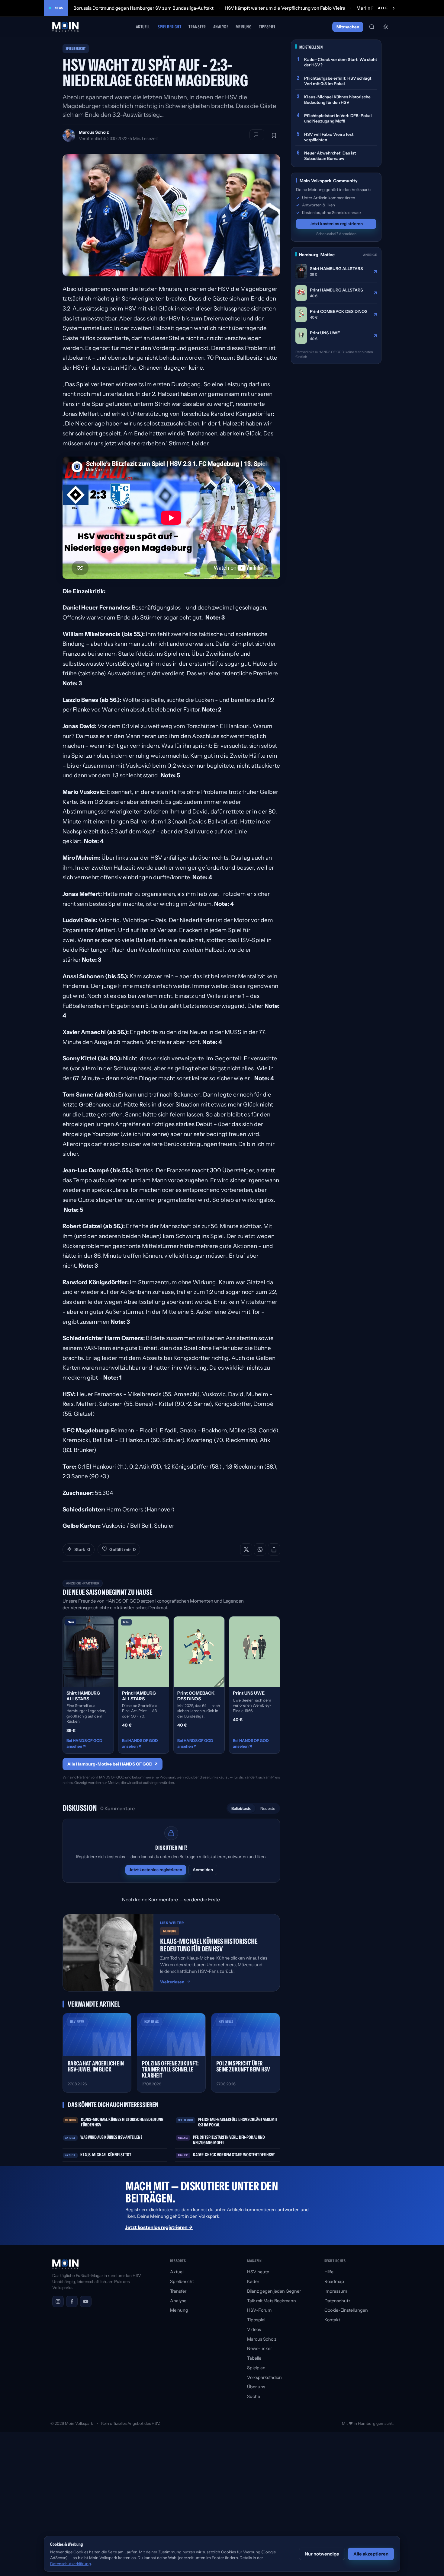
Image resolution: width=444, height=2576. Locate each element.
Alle (383, 8)
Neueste (268, 1808)
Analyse (221, 27)
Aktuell (143, 27)
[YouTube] (86, 2301)
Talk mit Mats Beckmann (272, 2301)
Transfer (197, 27)
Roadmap (334, 2281)
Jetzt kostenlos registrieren (156, 1870)
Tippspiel (267, 27)
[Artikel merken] (274, 135)
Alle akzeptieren (371, 2554)
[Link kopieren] (274, 1549)
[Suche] (372, 27)
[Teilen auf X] (246, 1549)
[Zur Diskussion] (257, 135)
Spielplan (256, 2368)
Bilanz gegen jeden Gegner (274, 2291)
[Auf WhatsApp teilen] (260, 1549)
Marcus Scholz (94, 132)
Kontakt (332, 2320)
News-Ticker (259, 2348)
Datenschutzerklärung (71, 2564)
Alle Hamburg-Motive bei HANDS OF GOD (113, 1764)
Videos (254, 2329)
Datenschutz (337, 2301)
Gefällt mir (122, 1549)
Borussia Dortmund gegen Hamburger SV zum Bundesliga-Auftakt (143, 8)
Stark (82, 1549)
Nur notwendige (322, 2554)
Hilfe (329, 2272)
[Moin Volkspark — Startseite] (66, 27)
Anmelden (203, 1870)
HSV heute (258, 2272)
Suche (254, 2396)
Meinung (244, 27)
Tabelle (254, 2358)
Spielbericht (169, 27)
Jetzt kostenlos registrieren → (159, 2227)
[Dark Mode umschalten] (386, 27)
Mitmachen (348, 27)
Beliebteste (241, 1808)
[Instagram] (58, 2301)
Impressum (336, 2291)
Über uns (256, 2387)
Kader (253, 2281)
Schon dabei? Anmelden (336, 234)
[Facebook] (72, 2301)
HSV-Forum (259, 2310)
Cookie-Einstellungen (346, 2310)
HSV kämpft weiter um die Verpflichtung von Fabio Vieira (285, 8)
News (59, 8)
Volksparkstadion (264, 2377)
